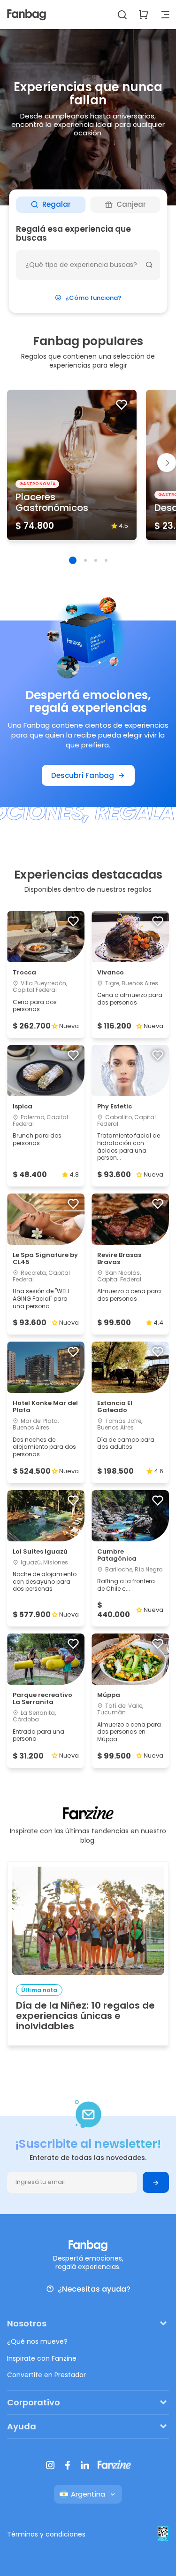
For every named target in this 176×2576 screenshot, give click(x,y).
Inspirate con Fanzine (42, 2358)
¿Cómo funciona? (93, 298)
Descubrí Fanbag (83, 775)
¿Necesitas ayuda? (94, 2289)
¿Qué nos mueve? (37, 2341)
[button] (73, 560)
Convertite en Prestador (46, 2375)
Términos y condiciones (46, 2534)
